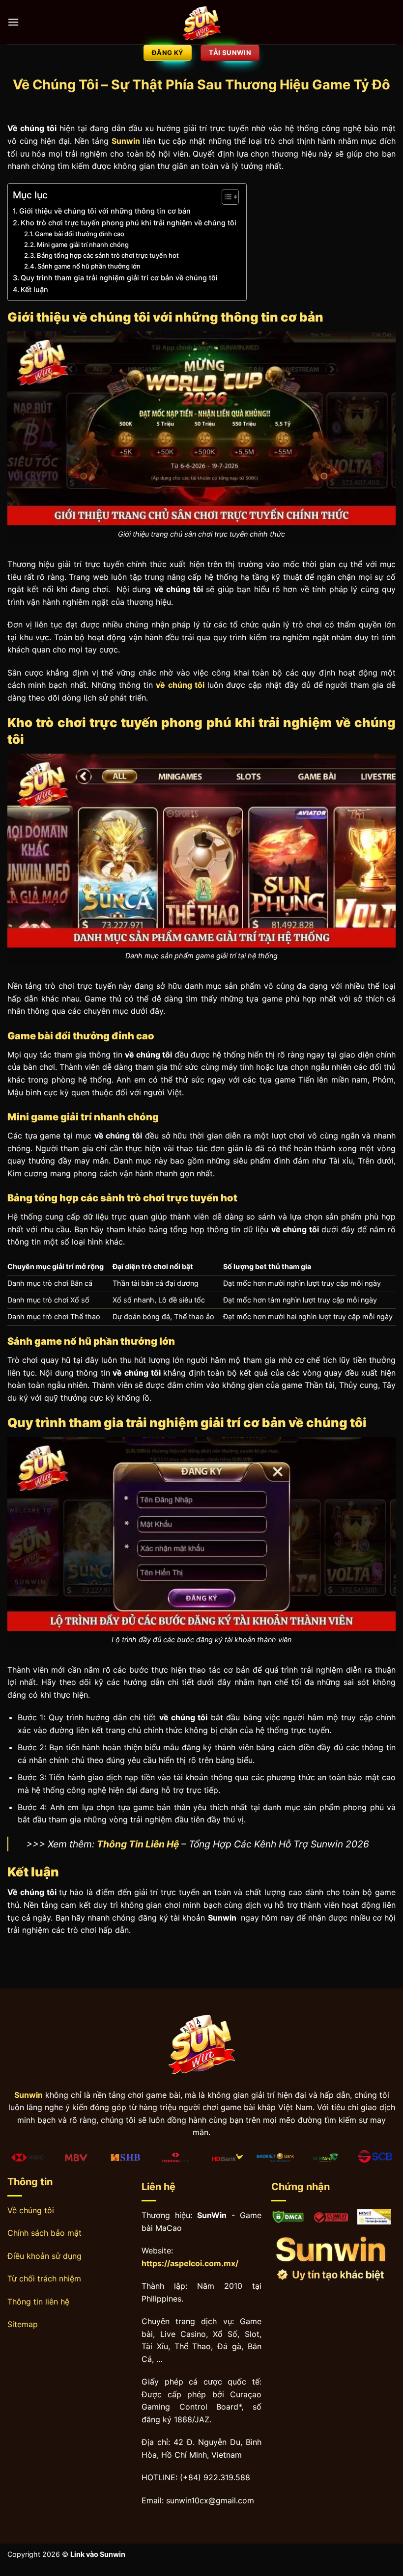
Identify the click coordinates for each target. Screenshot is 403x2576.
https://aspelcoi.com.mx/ (190, 2263)
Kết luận (34, 289)
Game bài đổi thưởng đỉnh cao (80, 234)
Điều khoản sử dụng (44, 2256)
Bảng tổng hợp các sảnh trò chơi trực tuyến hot (108, 255)
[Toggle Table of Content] (225, 197)
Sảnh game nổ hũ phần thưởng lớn (89, 266)
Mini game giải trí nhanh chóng (83, 244)
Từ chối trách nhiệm (44, 2278)
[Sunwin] (201, 22)
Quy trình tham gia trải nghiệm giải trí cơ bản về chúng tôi (119, 278)
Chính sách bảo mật (44, 2233)
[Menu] (13, 22)
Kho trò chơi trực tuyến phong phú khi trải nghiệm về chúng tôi (129, 223)
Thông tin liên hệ (38, 2302)
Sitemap (23, 2324)
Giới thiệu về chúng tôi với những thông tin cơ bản (105, 211)
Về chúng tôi (31, 2210)
